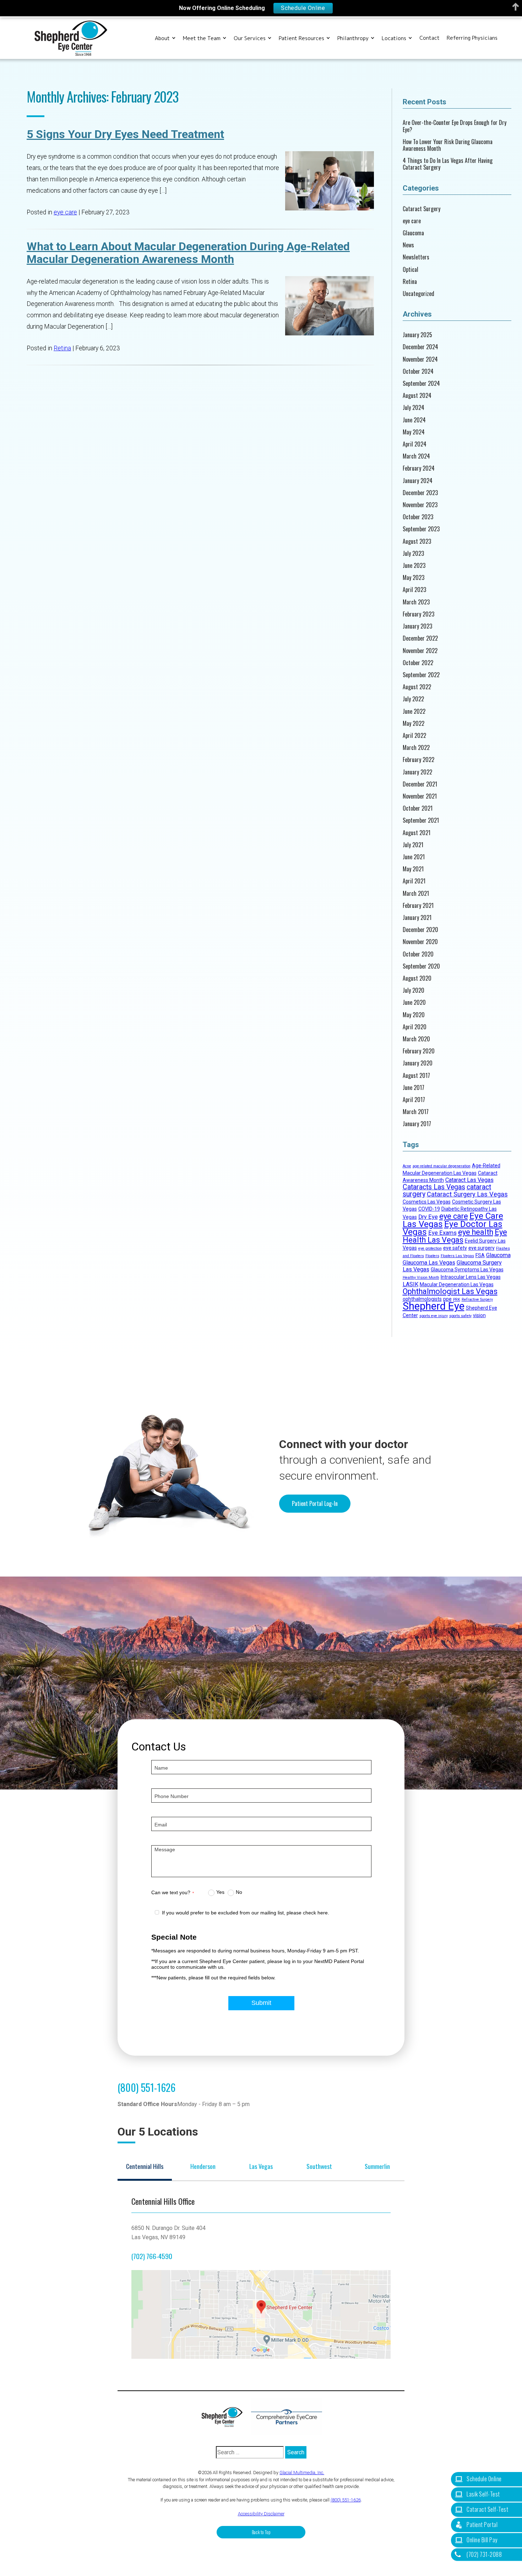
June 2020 (414, 1002)
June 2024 (414, 420)
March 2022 (416, 748)
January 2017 (417, 1124)
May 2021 (413, 869)
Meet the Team (202, 38)
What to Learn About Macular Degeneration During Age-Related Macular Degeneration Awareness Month (188, 253)
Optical (410, 270)
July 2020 (414, 990)
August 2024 (417, 396)
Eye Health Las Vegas (455, 1236)
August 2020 (417, 978)
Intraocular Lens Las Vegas (471, 1277)
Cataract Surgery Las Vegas (467, 1194)
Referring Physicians (472, 38)
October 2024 (418, 371)
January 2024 (418, 481)
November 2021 (420, 796)
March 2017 (416, 1112)
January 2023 (417, 626)
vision (479, 1315)
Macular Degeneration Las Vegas (457, 1284)
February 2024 (419, 468)
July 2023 (413, 553)
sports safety (460, 1316)
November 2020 (420, 942)
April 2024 (415, 444)
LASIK (410, 1284)
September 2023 (421, 529)
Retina (62, 348)
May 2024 (414, 432)
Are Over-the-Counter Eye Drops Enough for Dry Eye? (455, 126)
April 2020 (415, 1027)
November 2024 (420, 359)
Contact (429, 38)
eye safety (455, 1248)
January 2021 (417, 918)
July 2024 (414, 408)
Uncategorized (418, 294)
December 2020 (420, 930)
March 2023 (416, 602)
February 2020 (419, 1051)
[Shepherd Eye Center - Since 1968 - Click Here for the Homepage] (71, 38)
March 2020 (416, 1039)
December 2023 (420, 493)
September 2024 (421, 383)
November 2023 (420, 505)
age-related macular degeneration (442, 1166)
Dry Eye (428, 1217)
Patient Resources (301, 38)
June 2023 (414, 566)
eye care (65, 212)
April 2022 (414, 736)
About (162, 38)
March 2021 (416, 894)
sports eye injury (434, 1316)
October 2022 (418, 663)
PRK (457, 1300)
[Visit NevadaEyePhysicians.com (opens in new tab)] (287, 2417)
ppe (447, 1299)
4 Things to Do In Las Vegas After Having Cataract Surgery (448, 164)
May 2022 (414, 724)
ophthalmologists (422, 1299)
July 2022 (413, 699)
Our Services (250, 38)
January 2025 (417, 335)
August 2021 (417, 833)
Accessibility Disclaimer (261, 2514)
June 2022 (414, 711)
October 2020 (418, 954)
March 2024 (416, 456)
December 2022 (420, 638)
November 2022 (420, 651)
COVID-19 (429, 1209)
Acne (407, 1166)
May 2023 (414, 578)
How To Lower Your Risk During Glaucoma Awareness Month (448, 145)
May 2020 (414, 1015)
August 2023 (417, 541)
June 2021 (414, 857)
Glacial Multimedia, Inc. (302, 2473)
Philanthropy (353, 38)
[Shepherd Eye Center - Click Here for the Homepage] (225, 2417)
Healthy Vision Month (421, 1278)
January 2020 (418, 1063)
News (408, 245)
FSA (480, 1255)
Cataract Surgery (422, 209)
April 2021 (414, 881)
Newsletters (416, 257)
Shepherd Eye (434, 1306)
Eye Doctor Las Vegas (453, 1228)
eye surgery (482, 1248)
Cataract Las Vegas (469, 1180)
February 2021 (418, 906)
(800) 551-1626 (146, 2087)
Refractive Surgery (477, 1300)
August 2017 (416, 1076)
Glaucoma (413, 233)
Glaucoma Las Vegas (429, 1263)
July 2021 (413, 845)
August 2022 (417, 687)
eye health (476, 1232)
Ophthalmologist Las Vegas (450, 1291)
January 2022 (417, 772)
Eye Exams (442, 1233)
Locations (394, 38)
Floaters (432, 1256)
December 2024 (420, 347)
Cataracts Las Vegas (434, 1187)
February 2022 (418, 760)
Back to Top (261, 2532)
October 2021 (418, 808)
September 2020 (421, 966)
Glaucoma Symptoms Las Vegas (467, 1270)
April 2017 (414, 1100)
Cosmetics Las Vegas (427, 1202)
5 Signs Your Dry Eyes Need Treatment (125, 134)
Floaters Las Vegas (457, 1256)
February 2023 (418, 614)
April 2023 (414, 590)
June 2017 (414, 1088)
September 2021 (421, 820)
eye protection (430, 1248)
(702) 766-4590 (152, 2256)
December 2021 (420, 784)
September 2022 (421, 675)
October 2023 (418, 517)
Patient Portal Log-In (315, 1503)
